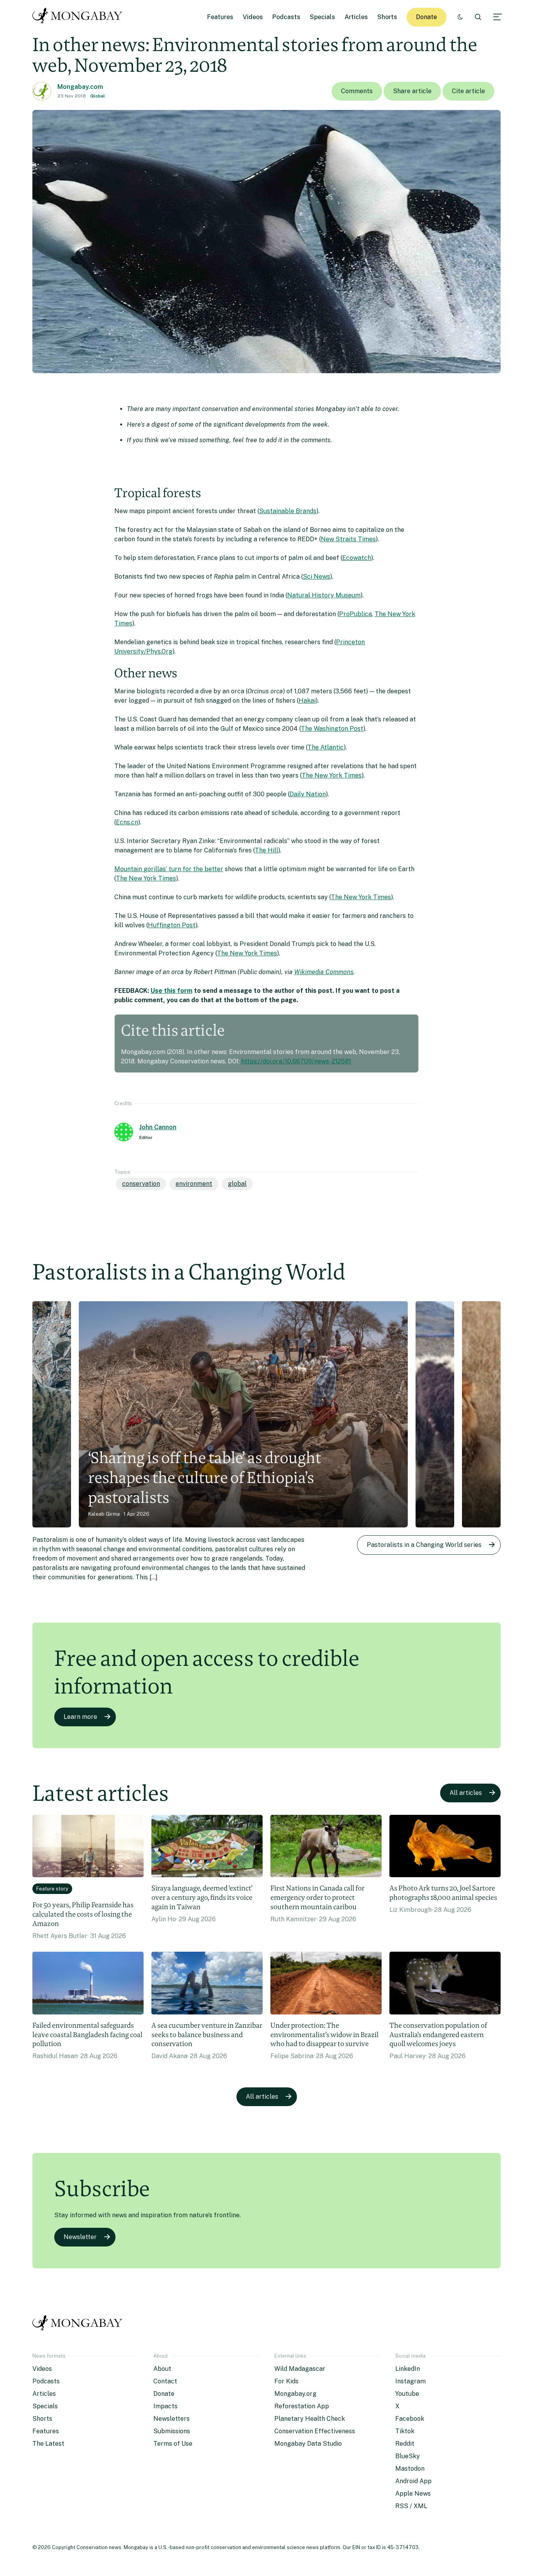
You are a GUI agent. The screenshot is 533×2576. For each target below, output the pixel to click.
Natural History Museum (324, 595)
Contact (165, 2381)
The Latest (48, 2444)
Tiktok (405, 2431)
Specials (322, 17)
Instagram (410, 2381)
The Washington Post (332, 729)
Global (98, 96)
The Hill (266, 850)
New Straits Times (348, 539)
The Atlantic (326, 747)
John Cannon (158, 1127)
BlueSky (408, 2456)
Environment (194, 1184)
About (162, 2369)
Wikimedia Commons (324, 972)
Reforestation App (302, 2406)
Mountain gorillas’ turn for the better (169, 869)
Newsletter (80, 2237)
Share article (412, 91)
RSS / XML (411, 2506)
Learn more (80, 1717)
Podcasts (286, 17)
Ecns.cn (127, 822)
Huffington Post (172, 925)
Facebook (410, 2419)
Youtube (407, 2394)
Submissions (172, 2431)
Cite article (468, 91)
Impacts (165, 2406)
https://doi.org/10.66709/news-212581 (296, 1061)
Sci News (316, 577)
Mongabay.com (80, 87)
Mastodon (410, 2469)
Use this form (171, 991)
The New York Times (332, 775)
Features (220, 17)
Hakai (307, 701)
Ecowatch (357, 558)
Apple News (413, 2494)
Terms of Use (173, 2444)
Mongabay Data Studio (308, 2444)
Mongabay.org (295, 2394)
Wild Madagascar (300, 2369)
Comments (357, 91)
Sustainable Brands (288, 511)
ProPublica (355, 614)
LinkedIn (408, 2369)
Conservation (141, 1184)
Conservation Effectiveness (315, 2431)
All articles (466, 1793)
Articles (356, 17)
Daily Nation (308, 794)
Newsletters (171, 2419)
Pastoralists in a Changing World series (424, 1545)
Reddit (405, 2444)
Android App (413, 2481)
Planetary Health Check (310, 2419)
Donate (426, 17)
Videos (253, 17)
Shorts (387, 17)
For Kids (286, 2381)
